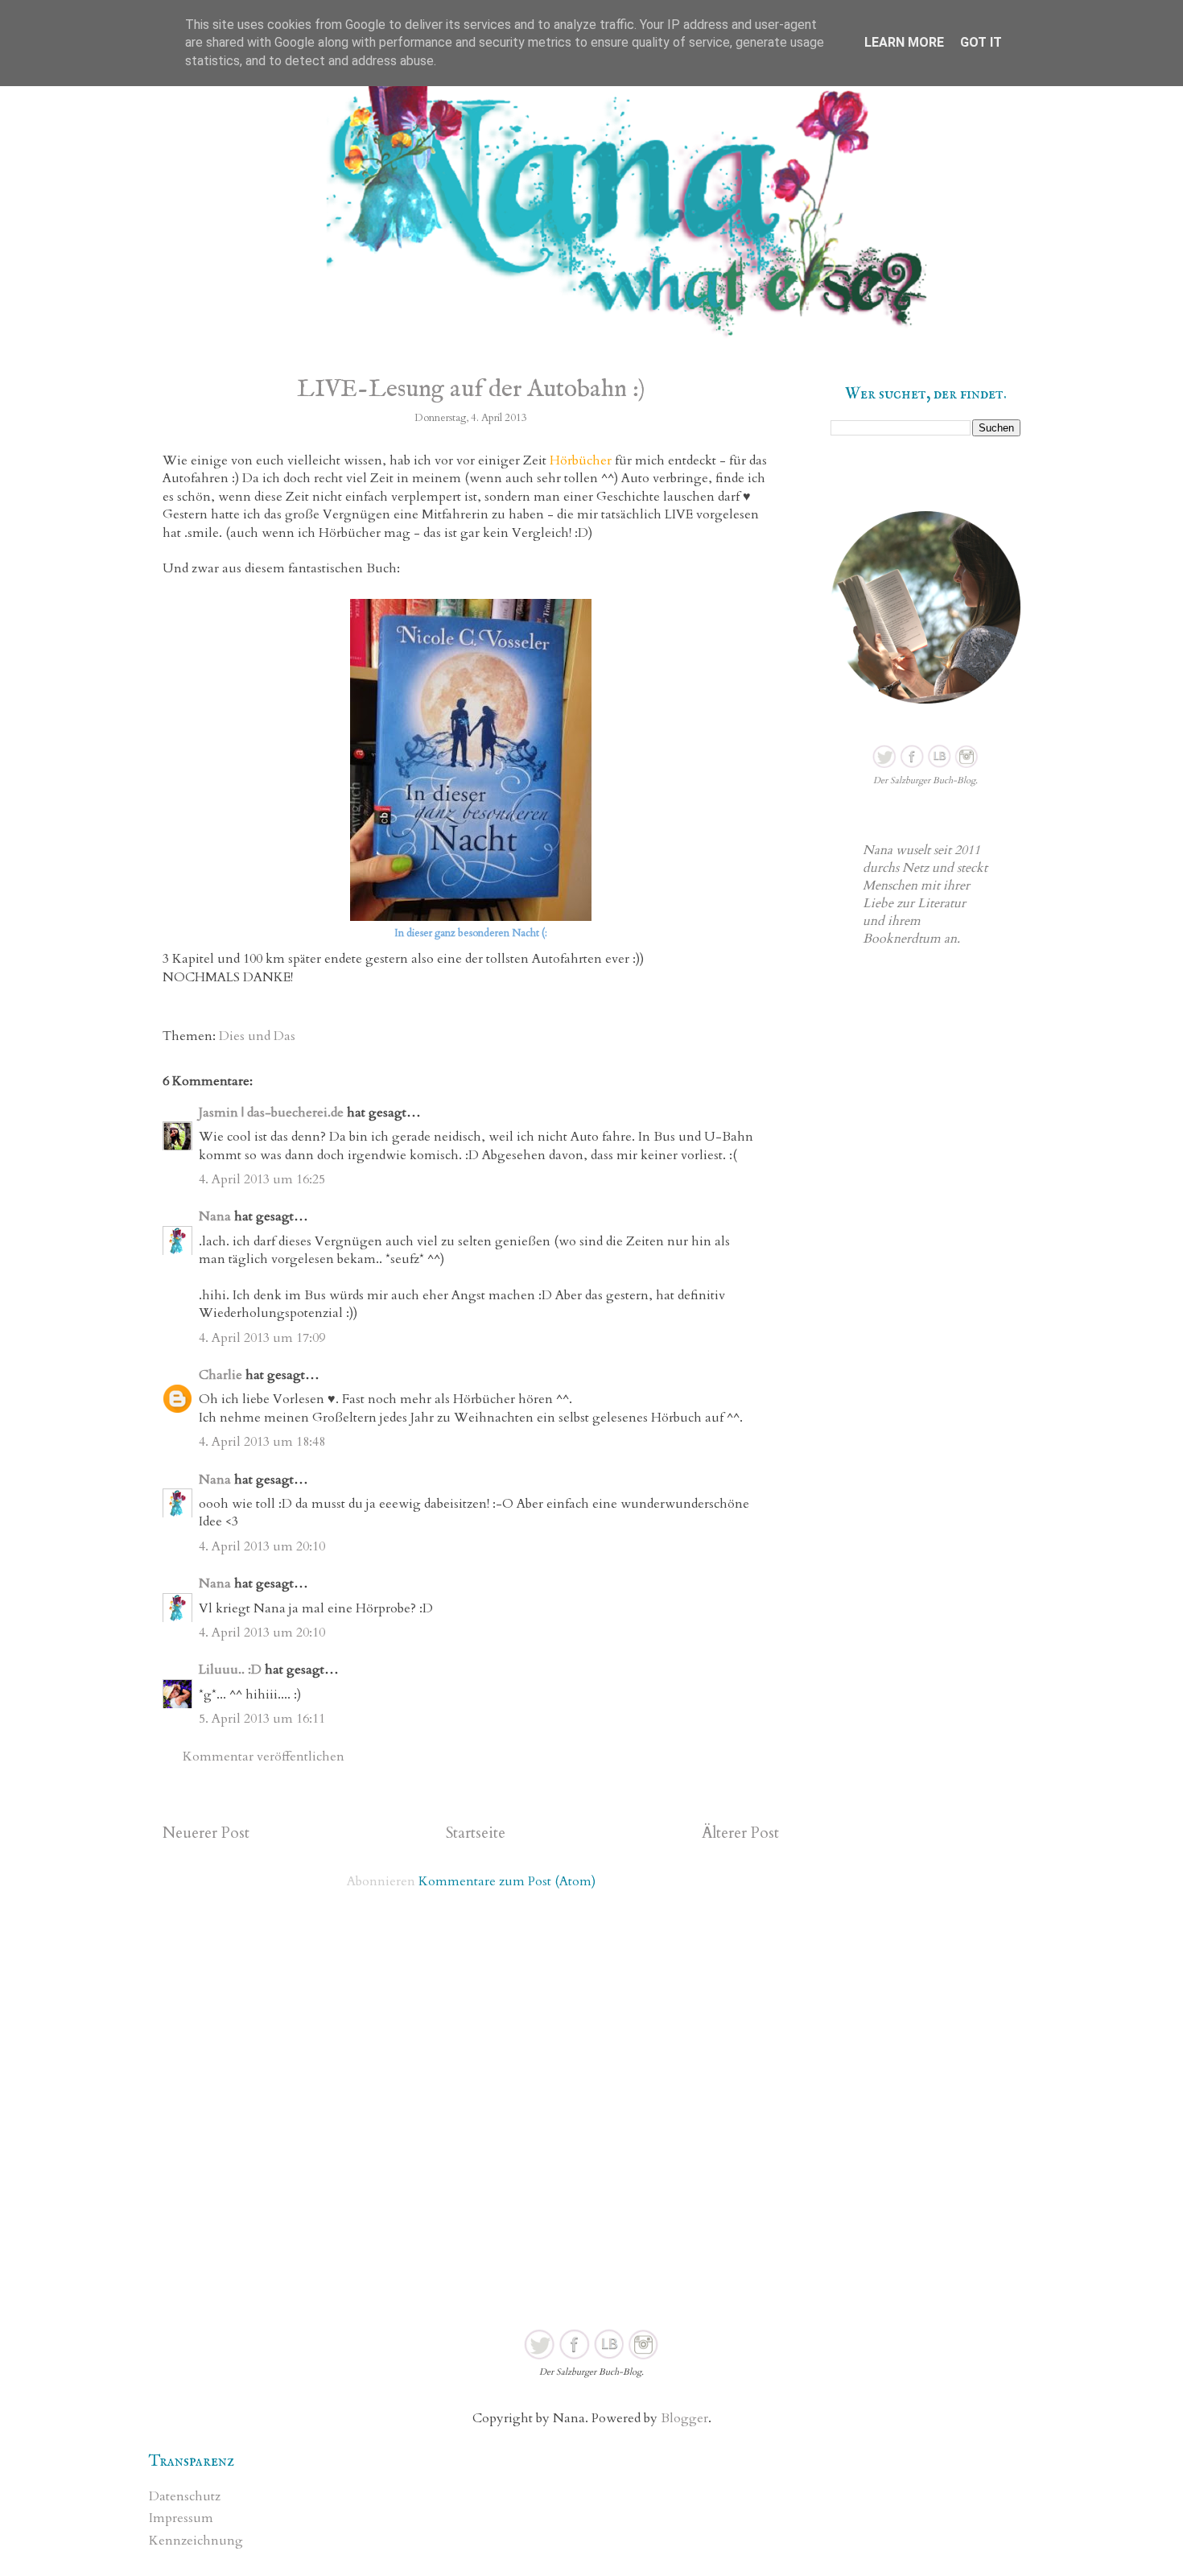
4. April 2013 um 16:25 (262, 1179)
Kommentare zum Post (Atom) (507, 1881)
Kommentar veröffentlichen (264, 1757)
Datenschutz (185, 2496)
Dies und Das (257, 1036)
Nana (215, 1216)
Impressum (181, 2518)
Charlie (221, 1375)
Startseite (476, 1833)
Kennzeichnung (196, 2541)
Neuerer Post (206, 1833)
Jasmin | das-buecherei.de (271, 1113)
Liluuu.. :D (230, 1670)
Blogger (684, 2418)
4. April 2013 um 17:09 (262, 1338)
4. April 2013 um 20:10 (262, 1546)
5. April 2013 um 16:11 (262, 1719)
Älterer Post (740, 1833)
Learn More (904, 42)
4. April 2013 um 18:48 (262, 1442)
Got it (981, 42)
